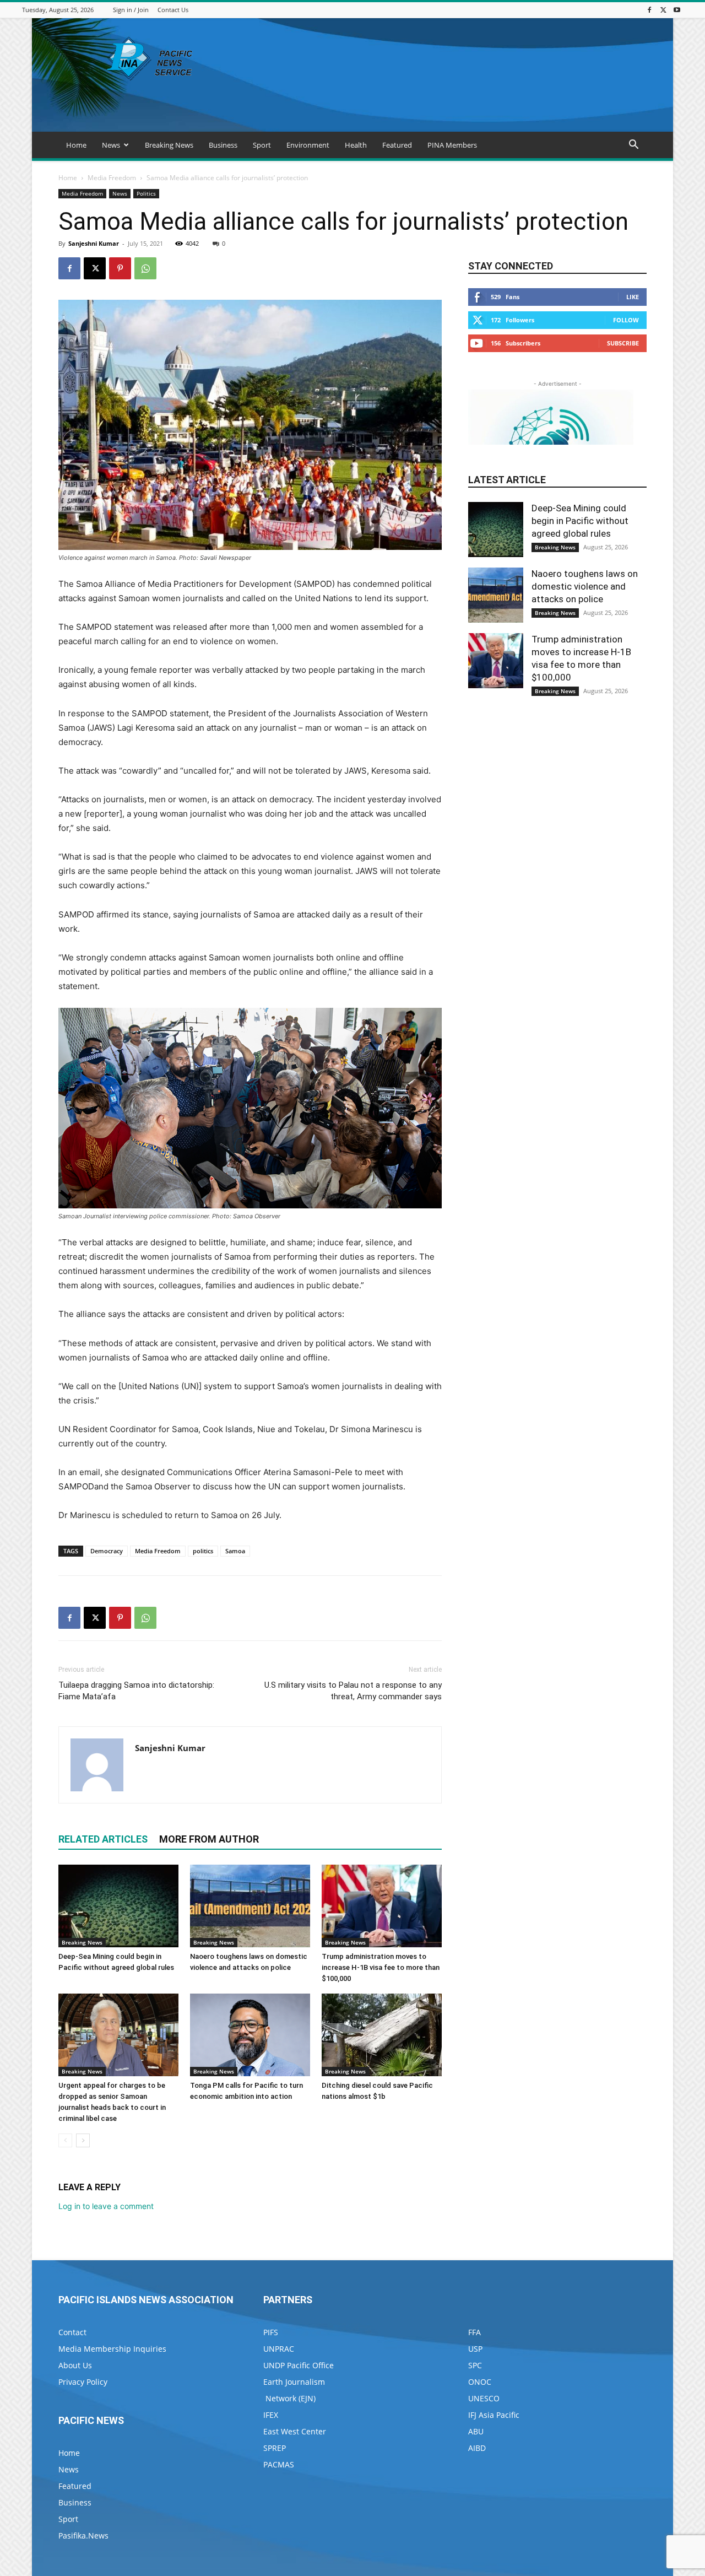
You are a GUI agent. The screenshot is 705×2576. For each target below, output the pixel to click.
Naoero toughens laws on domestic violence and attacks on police (585, 586)
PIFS (271, 2332)
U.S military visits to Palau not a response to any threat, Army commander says (353, 1691)
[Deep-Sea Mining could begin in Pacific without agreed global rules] (118, 1906)
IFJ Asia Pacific (494, 2415)
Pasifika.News (83, 2536)
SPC (475, 2365)
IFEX (271, 2415)
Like (633, 297)
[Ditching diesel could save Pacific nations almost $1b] (382, 2035)
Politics (146, 193)
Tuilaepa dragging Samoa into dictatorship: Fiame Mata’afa (136, 1691)
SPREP (275, 2448)
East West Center (295, 2431)
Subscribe (623, 343)
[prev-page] (65, 2140)
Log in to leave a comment (106, 2206)
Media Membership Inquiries (112, 2349)
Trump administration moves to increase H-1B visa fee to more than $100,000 (381, 1967)
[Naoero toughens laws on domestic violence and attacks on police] (250, 1906)
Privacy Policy (83, 2382)
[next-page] (83, 2140)
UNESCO (484, 2398)
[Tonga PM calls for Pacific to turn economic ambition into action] (250, 2035)
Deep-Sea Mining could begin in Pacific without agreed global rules (580, 521)
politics (203, 1551)
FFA (474, 2332)
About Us (75, 2365)
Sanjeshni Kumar (94, 243)
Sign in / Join (131, 10)
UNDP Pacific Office (299, 2365)
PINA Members (452, 145)
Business (223, 145)
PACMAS (279, 2464)
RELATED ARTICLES (103, 1839)
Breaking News (169, 145)
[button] (633, 146)
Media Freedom (112, 178)
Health (356, 145)
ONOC (480, 2382)
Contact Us (173, 10)
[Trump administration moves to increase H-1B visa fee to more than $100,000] (382, 1906)
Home (76, 145)
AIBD (477, 2448)
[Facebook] (649, 10)
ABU (476, 2431)
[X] (663, 10)
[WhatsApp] (145, 268)
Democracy (107, 1551)
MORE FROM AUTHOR (209, 1839)
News (111, 145)
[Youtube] (677, 10)
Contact (72, 2332)
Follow (626, 320)
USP (475, 2349)
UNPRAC (279, 2349)
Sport (262, 145)
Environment (308, 145)
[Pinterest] (120, 268)
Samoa (235, 1551)
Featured (397, 145)
